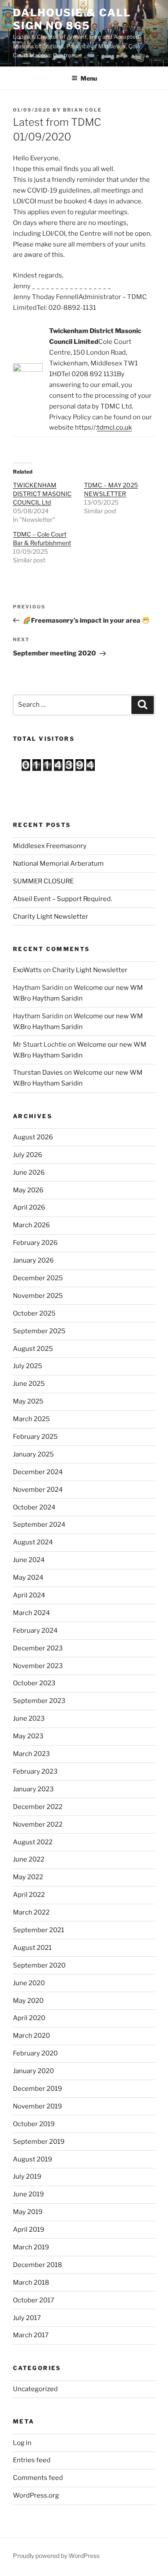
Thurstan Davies (38, 1073)
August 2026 (33, 1137)
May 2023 (28, 1736)
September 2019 (39, 2142)
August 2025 (33, 1349)
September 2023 (39, 1701)
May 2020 (28, 2001)
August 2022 (33, 1842)
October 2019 (34, 2124)
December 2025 (38, 1278)
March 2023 (31, 1754)
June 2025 (29, 1384)
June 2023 (29, 1718)
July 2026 (28, 1155)
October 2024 (34, 1507)
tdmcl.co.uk (114, 427)
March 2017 (31, 2335)
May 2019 (28, 2212)
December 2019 (37, 2089)
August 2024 (33, 1542)
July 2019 (27, 2177)
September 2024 (39, 1525)
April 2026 (29, 1207)
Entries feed (32, 2460)
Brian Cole (82, 110)
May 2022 (28, 1877)
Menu (89, 78)
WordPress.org (36, 2495)
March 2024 (31, 1613)
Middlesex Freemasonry (50, 846)
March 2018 (31, 2283)
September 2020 (39, 1965)
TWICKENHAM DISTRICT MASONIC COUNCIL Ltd (42, 494)
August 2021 (32, 1948)
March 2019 (31, 2247)
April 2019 (29, 2230)
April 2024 (29, 1595)
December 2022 (38, 1807)
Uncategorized (35, 2389)
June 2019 (28, 2194)
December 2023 (38, 1648)
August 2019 (33, 2159)
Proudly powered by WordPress (56, 2556)
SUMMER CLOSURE (43, 881)
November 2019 (37, 2106)
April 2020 (29, 2018)
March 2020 (31, 2036)
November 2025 (38, 1296)
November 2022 (38, 1824)
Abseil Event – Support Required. (62, 899)
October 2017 (34, 2300)
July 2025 (28, 1366)
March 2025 (31, 1419)
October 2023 (34, 1683)
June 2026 (29, 1173)
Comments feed (38, 2478)
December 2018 (37, 2265)
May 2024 (28, 1578)
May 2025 (28, 1401)
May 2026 (28, 1190)
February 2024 (35, 1631)
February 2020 (35, 2053)
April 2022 (29, 1895)
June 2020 (29, 1983)
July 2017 (27, 2318)
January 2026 (33, 1260)
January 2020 (33, 2071)
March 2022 (31, 1912)
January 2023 (33, 1789)
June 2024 (29, 1560)
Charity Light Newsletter (51, 917)
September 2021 (39, 1930)
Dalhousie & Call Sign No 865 (72, 19)
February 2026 (35, 1243)
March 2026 (31, 1225)
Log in (22, 2443)
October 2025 (34, 1313)
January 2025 (33, 1454)
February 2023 (35, 1771)
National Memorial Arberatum (58, 864)
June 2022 (29, 1859)
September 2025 (39, 1331)
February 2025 (35, 1437)
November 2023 (38, 1666)
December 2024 (38, 1472)
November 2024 (38, 1490)
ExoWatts (27, 970)
